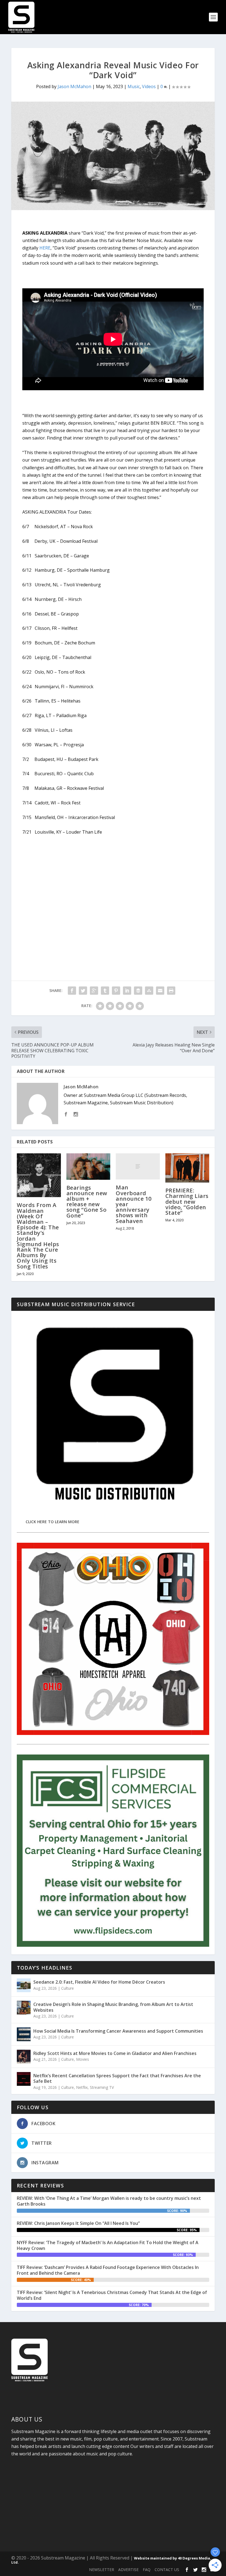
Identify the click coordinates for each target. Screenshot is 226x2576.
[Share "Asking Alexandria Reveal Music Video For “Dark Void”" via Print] (171, 991)
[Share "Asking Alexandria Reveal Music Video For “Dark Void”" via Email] (160, 991)
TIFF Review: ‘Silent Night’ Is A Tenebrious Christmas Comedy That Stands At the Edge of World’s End (112, 2295)
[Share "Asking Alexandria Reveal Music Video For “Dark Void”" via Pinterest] (116, 991)
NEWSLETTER (102, 2570)
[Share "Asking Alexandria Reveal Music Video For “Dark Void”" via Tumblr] (105, 991)
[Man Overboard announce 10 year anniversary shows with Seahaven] (138, 1167)
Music (134, 86)
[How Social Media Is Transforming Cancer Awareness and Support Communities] (24, 2034)
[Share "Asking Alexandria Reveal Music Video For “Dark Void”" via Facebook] (72, 991)
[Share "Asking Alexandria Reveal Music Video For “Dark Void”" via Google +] (94, 991)
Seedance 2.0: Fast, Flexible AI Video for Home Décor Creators (99, 1982)
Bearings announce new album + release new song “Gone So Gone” (87, 1202)
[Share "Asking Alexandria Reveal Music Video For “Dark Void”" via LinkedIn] (127, 991)
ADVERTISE (128, 2570)
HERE (45, 248)
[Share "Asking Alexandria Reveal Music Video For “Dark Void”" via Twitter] (83, 991)
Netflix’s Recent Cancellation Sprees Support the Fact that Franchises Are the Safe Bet (117, 2079)
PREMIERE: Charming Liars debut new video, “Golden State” (187, 1202)
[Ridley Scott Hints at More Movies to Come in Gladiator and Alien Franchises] (24, 2057)
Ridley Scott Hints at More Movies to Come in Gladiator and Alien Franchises (115, 2053)
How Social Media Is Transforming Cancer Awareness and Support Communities (118, 2031)
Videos (149, 86)
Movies (83, 2059)
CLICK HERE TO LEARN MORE (53, 1522)
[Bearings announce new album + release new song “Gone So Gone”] (88, 1167)
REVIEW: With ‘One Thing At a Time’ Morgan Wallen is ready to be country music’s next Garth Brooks (109, 2201)
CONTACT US (167, 2570)
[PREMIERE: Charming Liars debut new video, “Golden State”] (187, 1168)
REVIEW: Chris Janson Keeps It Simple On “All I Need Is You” (78, 2223)
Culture (68, 1988)
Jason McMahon (74, 86)
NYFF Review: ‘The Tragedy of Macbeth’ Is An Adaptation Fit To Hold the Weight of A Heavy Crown (108, 2245)
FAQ (147, 2570)
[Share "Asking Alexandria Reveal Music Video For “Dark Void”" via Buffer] (138, 991)
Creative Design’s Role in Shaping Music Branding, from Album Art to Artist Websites (113, 2007)
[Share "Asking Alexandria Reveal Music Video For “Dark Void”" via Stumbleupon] (149, 991)
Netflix (82, 2087)
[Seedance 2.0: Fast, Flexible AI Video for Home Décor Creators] (24, 1985)
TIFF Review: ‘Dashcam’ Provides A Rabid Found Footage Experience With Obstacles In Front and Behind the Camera (108, 2270)
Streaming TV (102, 2087)
